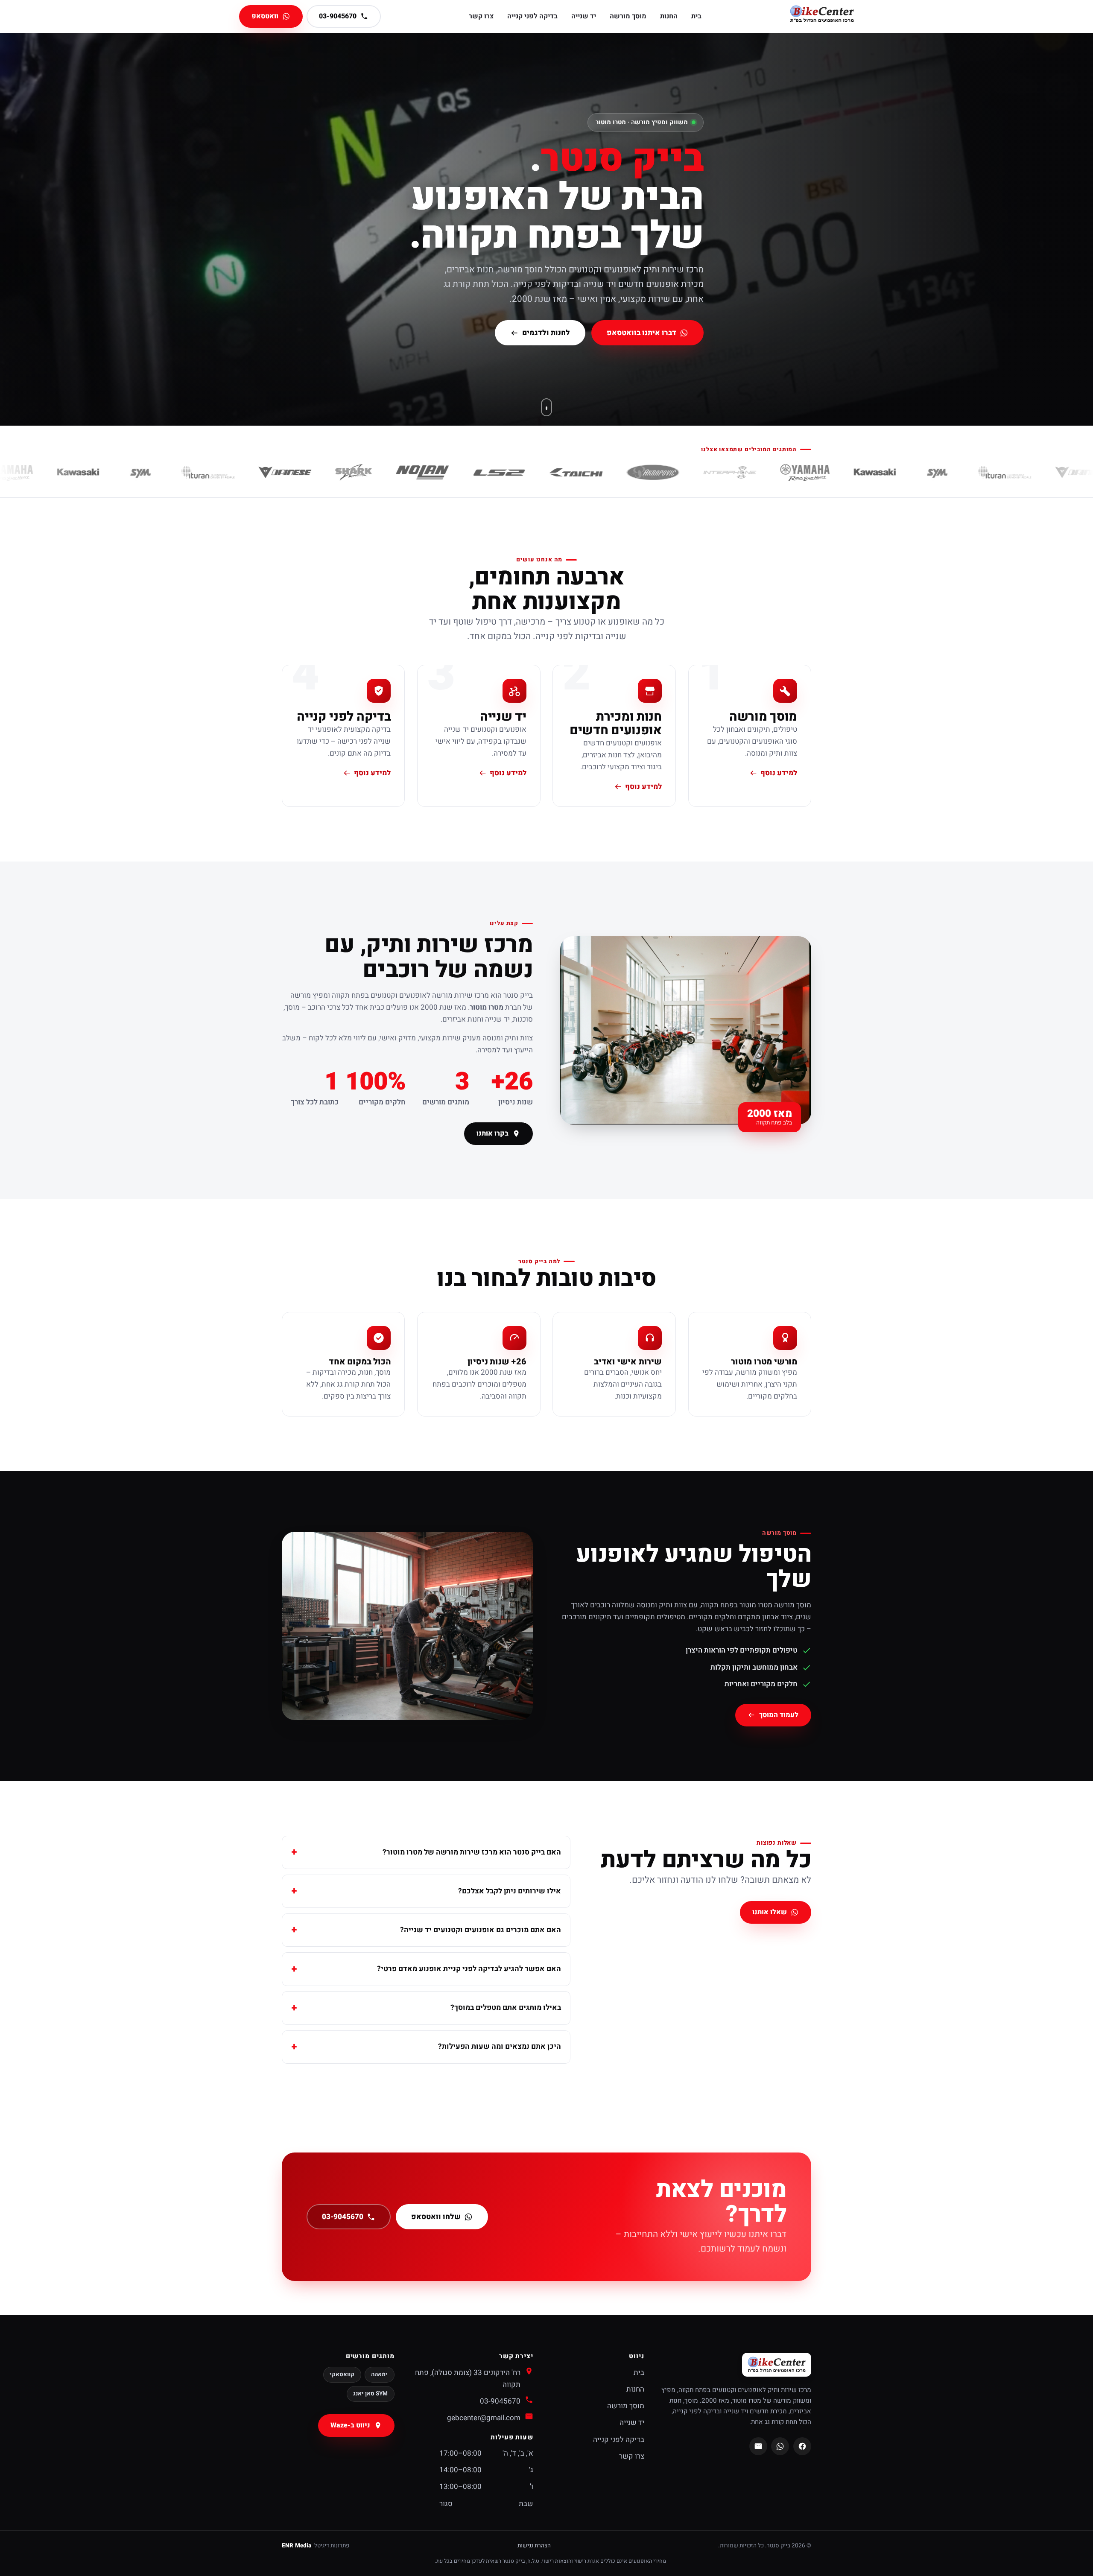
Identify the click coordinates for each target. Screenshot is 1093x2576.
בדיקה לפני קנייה (532, 16)
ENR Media (297, 2546)
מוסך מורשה (628, 16)
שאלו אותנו (770, 1913)
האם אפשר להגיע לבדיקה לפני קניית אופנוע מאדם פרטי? (469, 1969)
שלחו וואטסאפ (436, 2217)
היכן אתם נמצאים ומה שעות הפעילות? (500, 2046)
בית (696, 16)
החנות (669, 16)
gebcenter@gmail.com (484, 2418)
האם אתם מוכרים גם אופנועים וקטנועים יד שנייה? (481, 1930)
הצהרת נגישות (534, 2546)
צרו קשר (481, 16)
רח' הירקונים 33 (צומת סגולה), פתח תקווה (468, 2379)
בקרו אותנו (493, 1133)
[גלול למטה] (546, 407)
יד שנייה (584, 16)
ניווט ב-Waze (350, 2425)
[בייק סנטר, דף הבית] (822, 16)
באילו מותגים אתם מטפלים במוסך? (506, 2008)
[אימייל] (758, 2446)
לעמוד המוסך (779, 1715)
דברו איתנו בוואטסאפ (641, 333)
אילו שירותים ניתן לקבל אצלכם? (510, 1891)
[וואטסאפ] (780, 2446)
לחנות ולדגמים (546, 333)
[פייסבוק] (802, 2446)
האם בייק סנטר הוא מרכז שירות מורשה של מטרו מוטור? (472, 1852)
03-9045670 (342, 2217)
